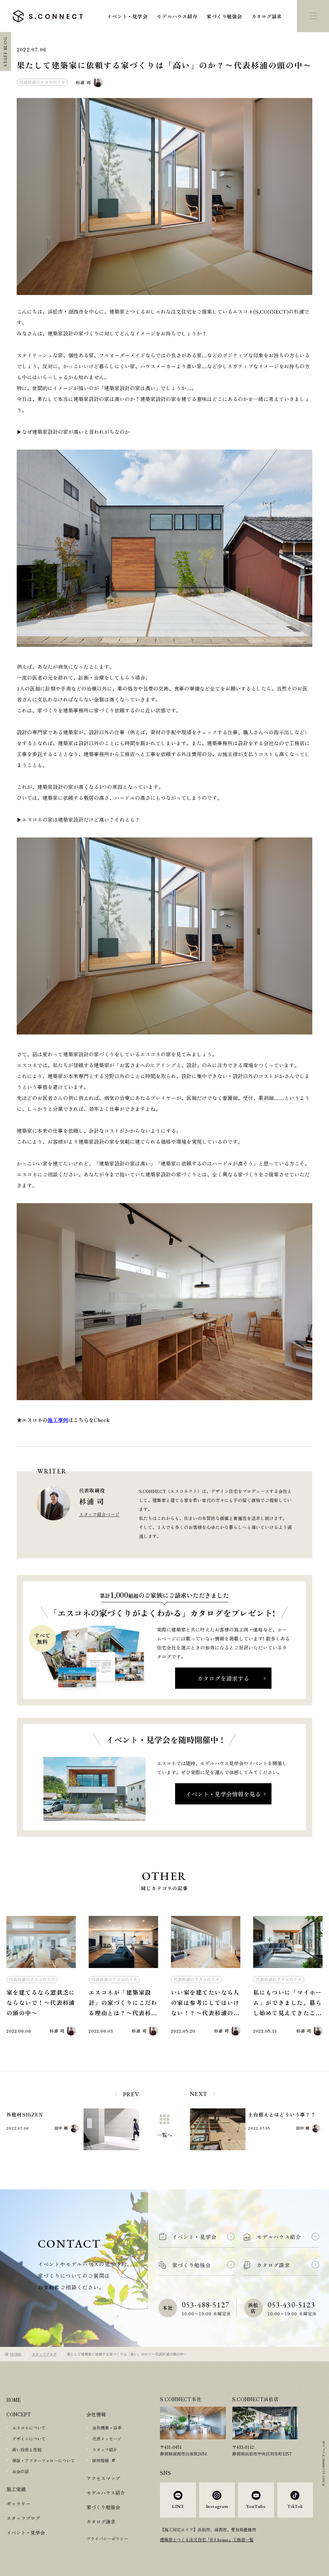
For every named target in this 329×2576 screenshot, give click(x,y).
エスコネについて (29, 2428)
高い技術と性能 (27, 2450)
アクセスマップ (103, 2478)
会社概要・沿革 (107, 2428)
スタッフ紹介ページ (99, 1514)
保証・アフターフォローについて (44, 2460)
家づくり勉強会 (224, 16)
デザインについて (29, 2439)
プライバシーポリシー (107, 2539)
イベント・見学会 (127, 16)
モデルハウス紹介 (177, 16)
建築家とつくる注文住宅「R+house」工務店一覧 (207, 2540)
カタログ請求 (267, 16)
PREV (131, 2094)
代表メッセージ (107, 2439)
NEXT (199, 2094)
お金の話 (21, 2471)
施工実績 (16, 2489)
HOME (16, 2354)
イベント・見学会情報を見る (223, 1794)
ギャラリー (18, 2504)
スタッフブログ (44, 2354)
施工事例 (58, 1420)
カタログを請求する (223, 1678)
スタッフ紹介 (105, 2450)
